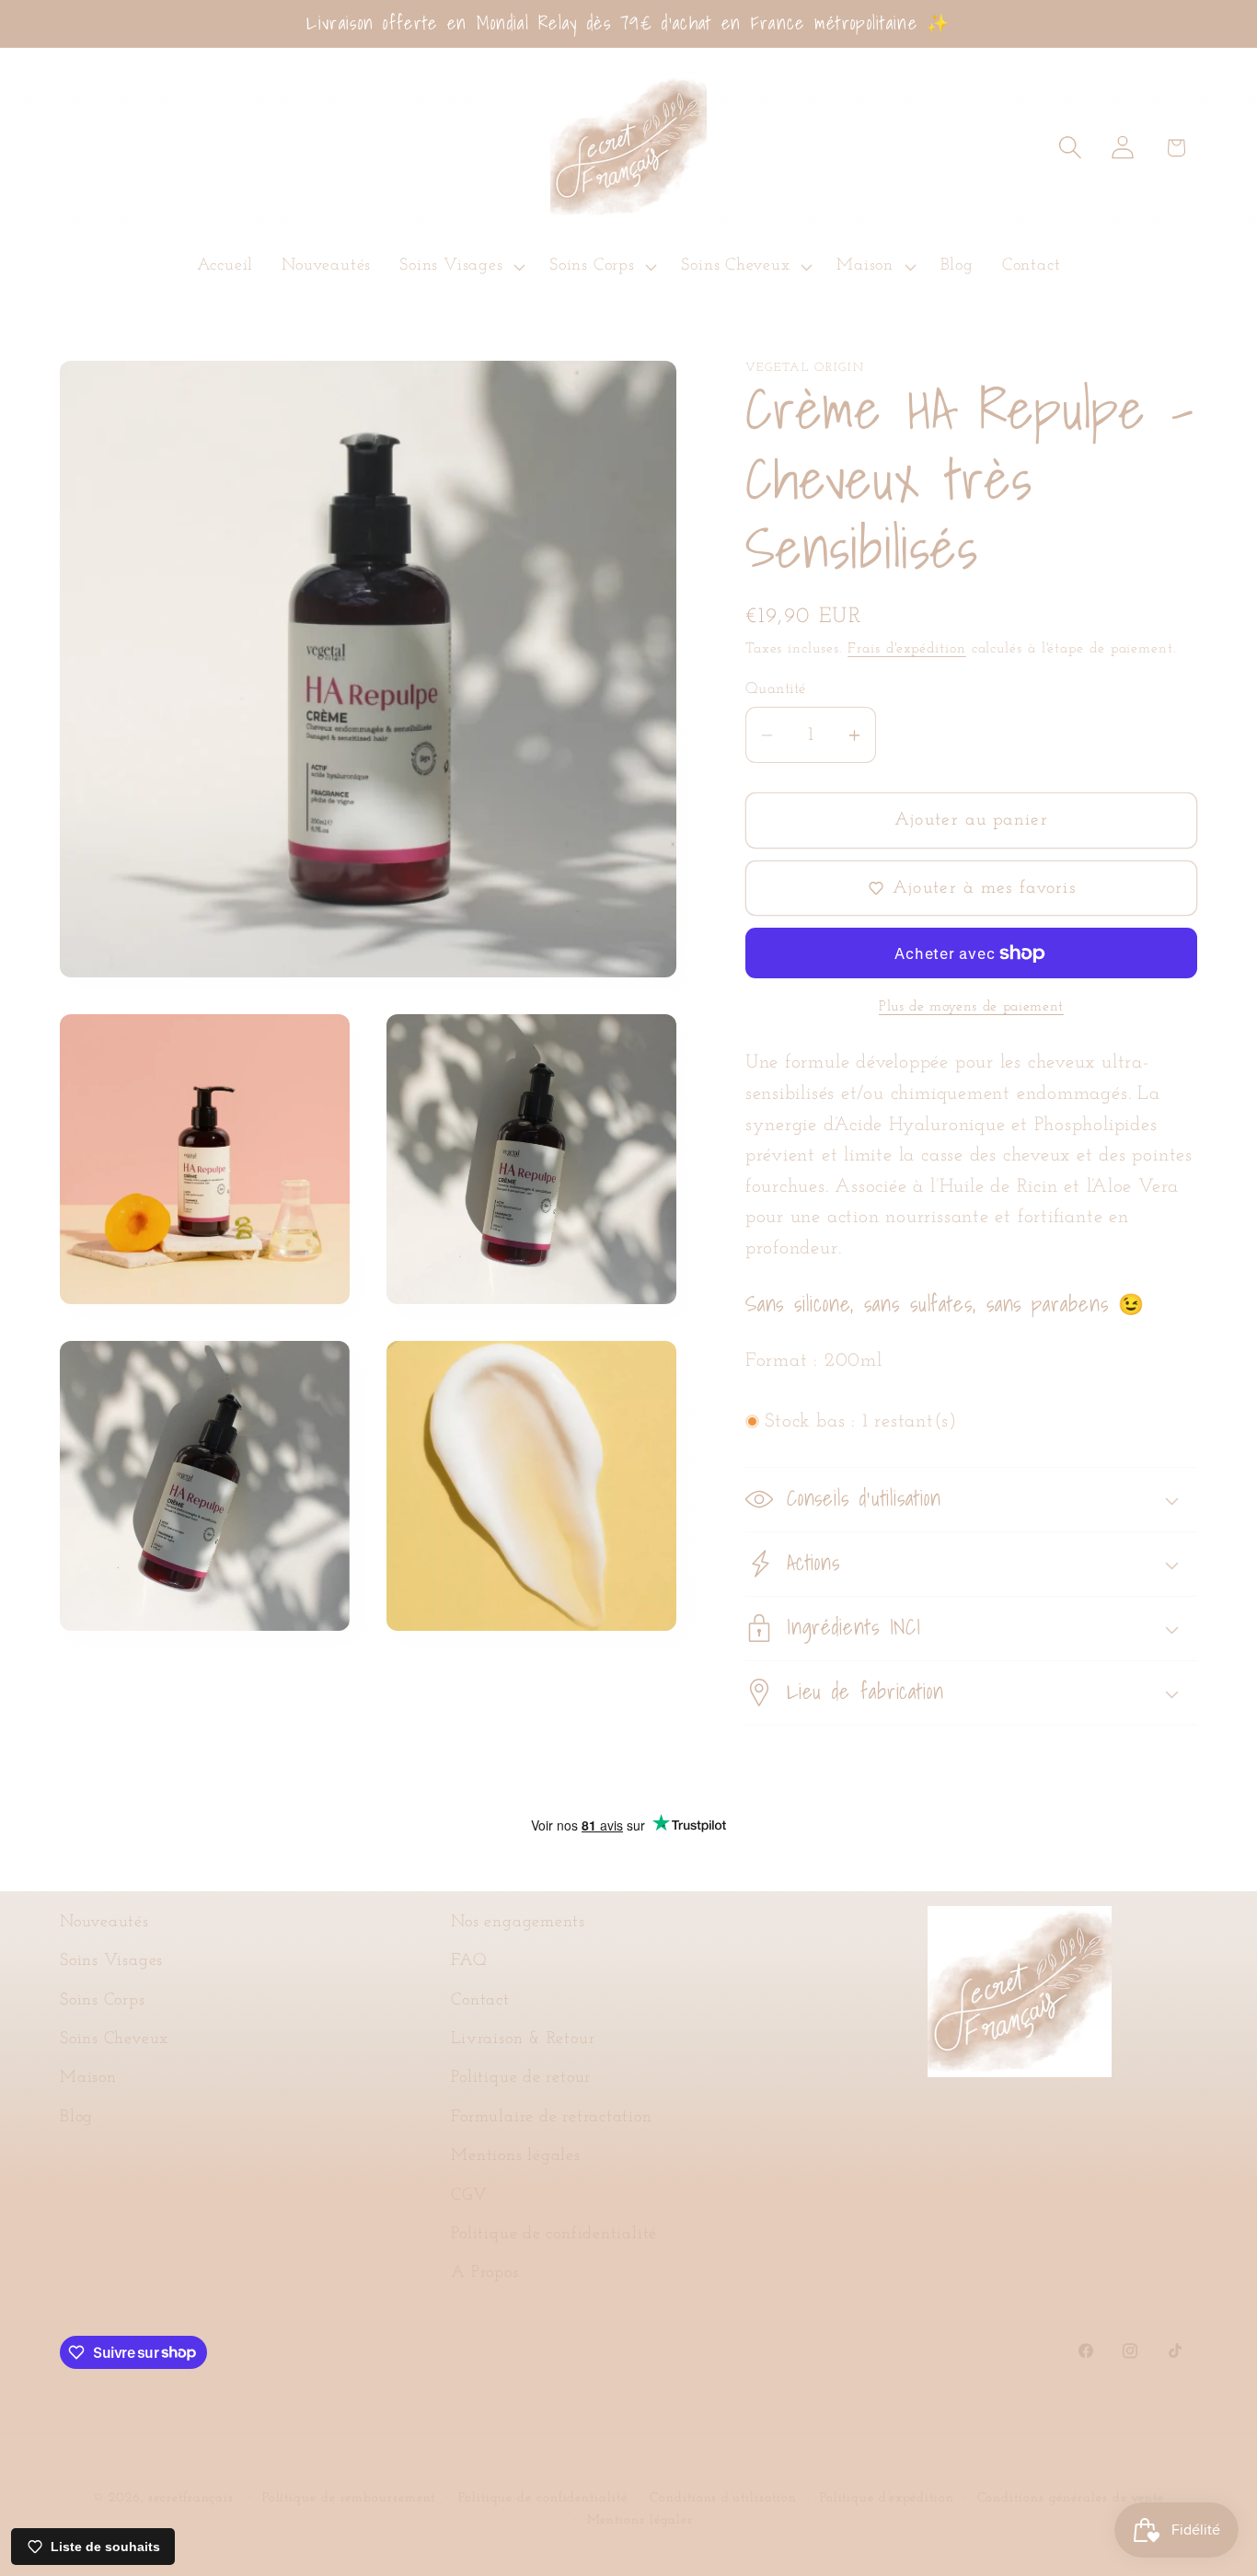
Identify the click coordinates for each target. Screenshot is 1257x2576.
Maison (88, 2078)
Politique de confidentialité (554, 2234)
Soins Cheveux (114, 2039)
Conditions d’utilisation (723, 2498)
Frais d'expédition (906, 649)
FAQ (469, 1961)
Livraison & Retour (523, 2039)
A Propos (484, 2273)
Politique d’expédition (887, 2498)
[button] (461, 267)
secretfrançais (191, 2498)
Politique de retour (521, 2078)
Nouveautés (104, 1922)
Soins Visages (111, 1961)
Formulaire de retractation (551, 2117)
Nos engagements (518, 1922)
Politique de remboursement (349, 2498)
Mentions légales (515, 2156)
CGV (469, 2195)
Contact (480, 2000)
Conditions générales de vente (1071, 2498)
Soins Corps (103, 2000)
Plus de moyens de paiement (971, 1007)
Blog (76, 2117)
